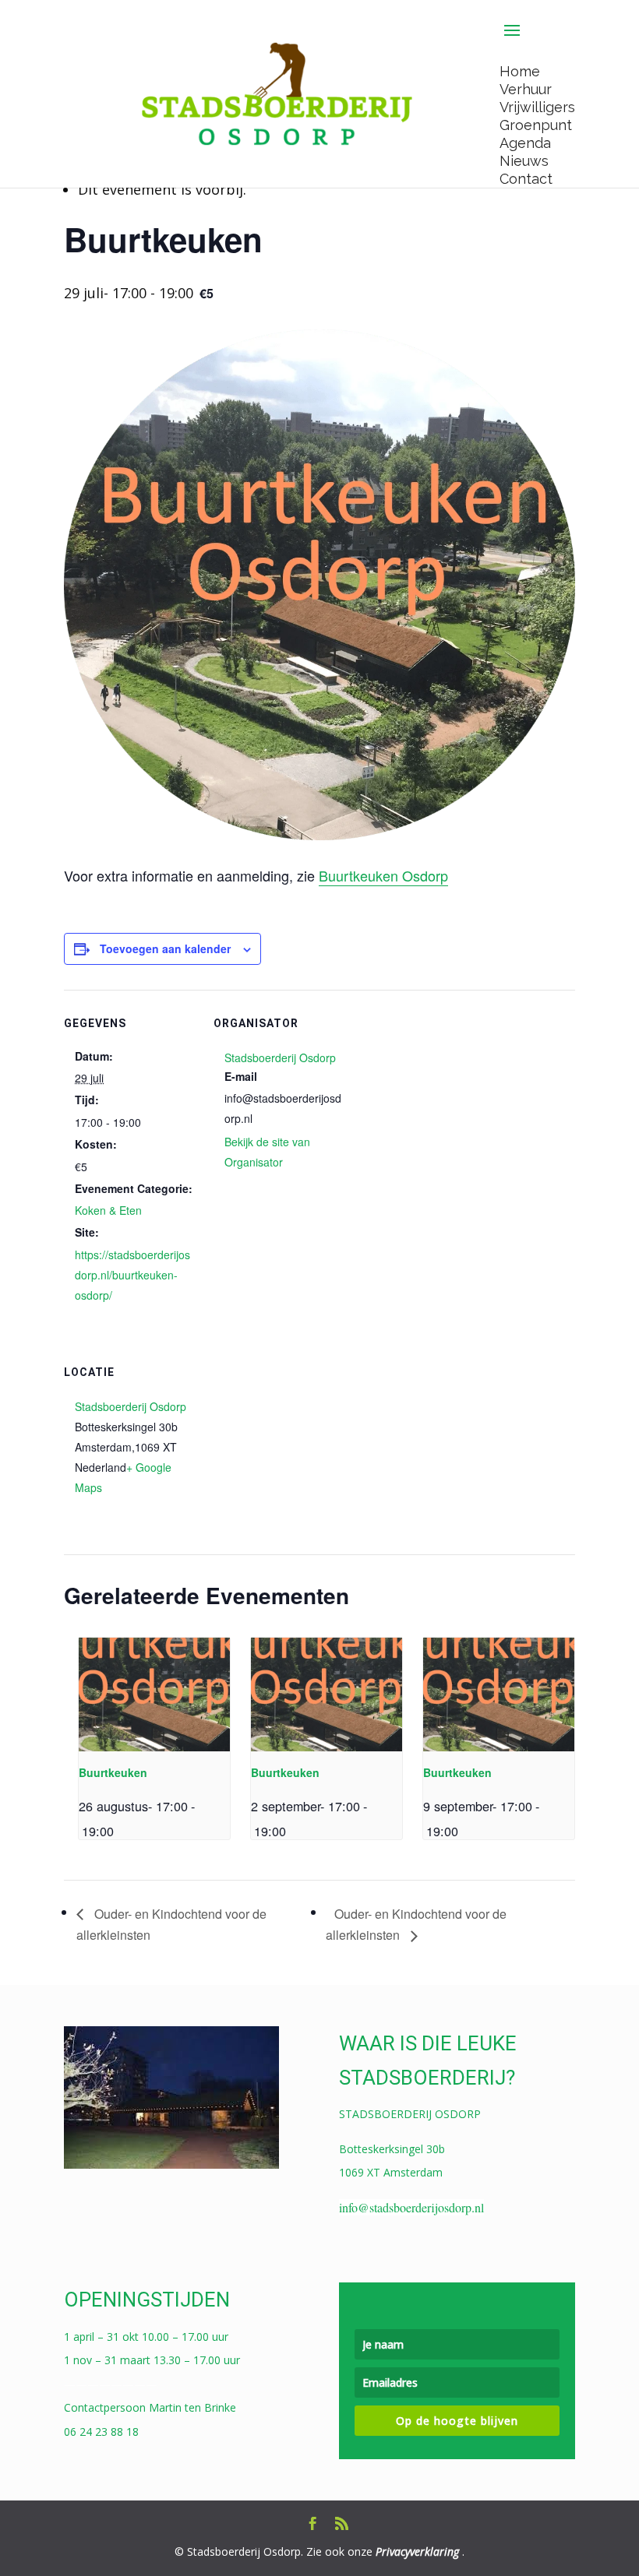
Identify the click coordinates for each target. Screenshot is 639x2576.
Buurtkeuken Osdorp (383, 875)
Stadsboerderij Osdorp (280, 1057)
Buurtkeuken (113, 1772)
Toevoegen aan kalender (165, 948)
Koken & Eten (108, 1210)
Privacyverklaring (417, 2551)
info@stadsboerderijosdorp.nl (411, 2207)
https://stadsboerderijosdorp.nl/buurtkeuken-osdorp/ (132, 1275)
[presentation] (154, 1694)
